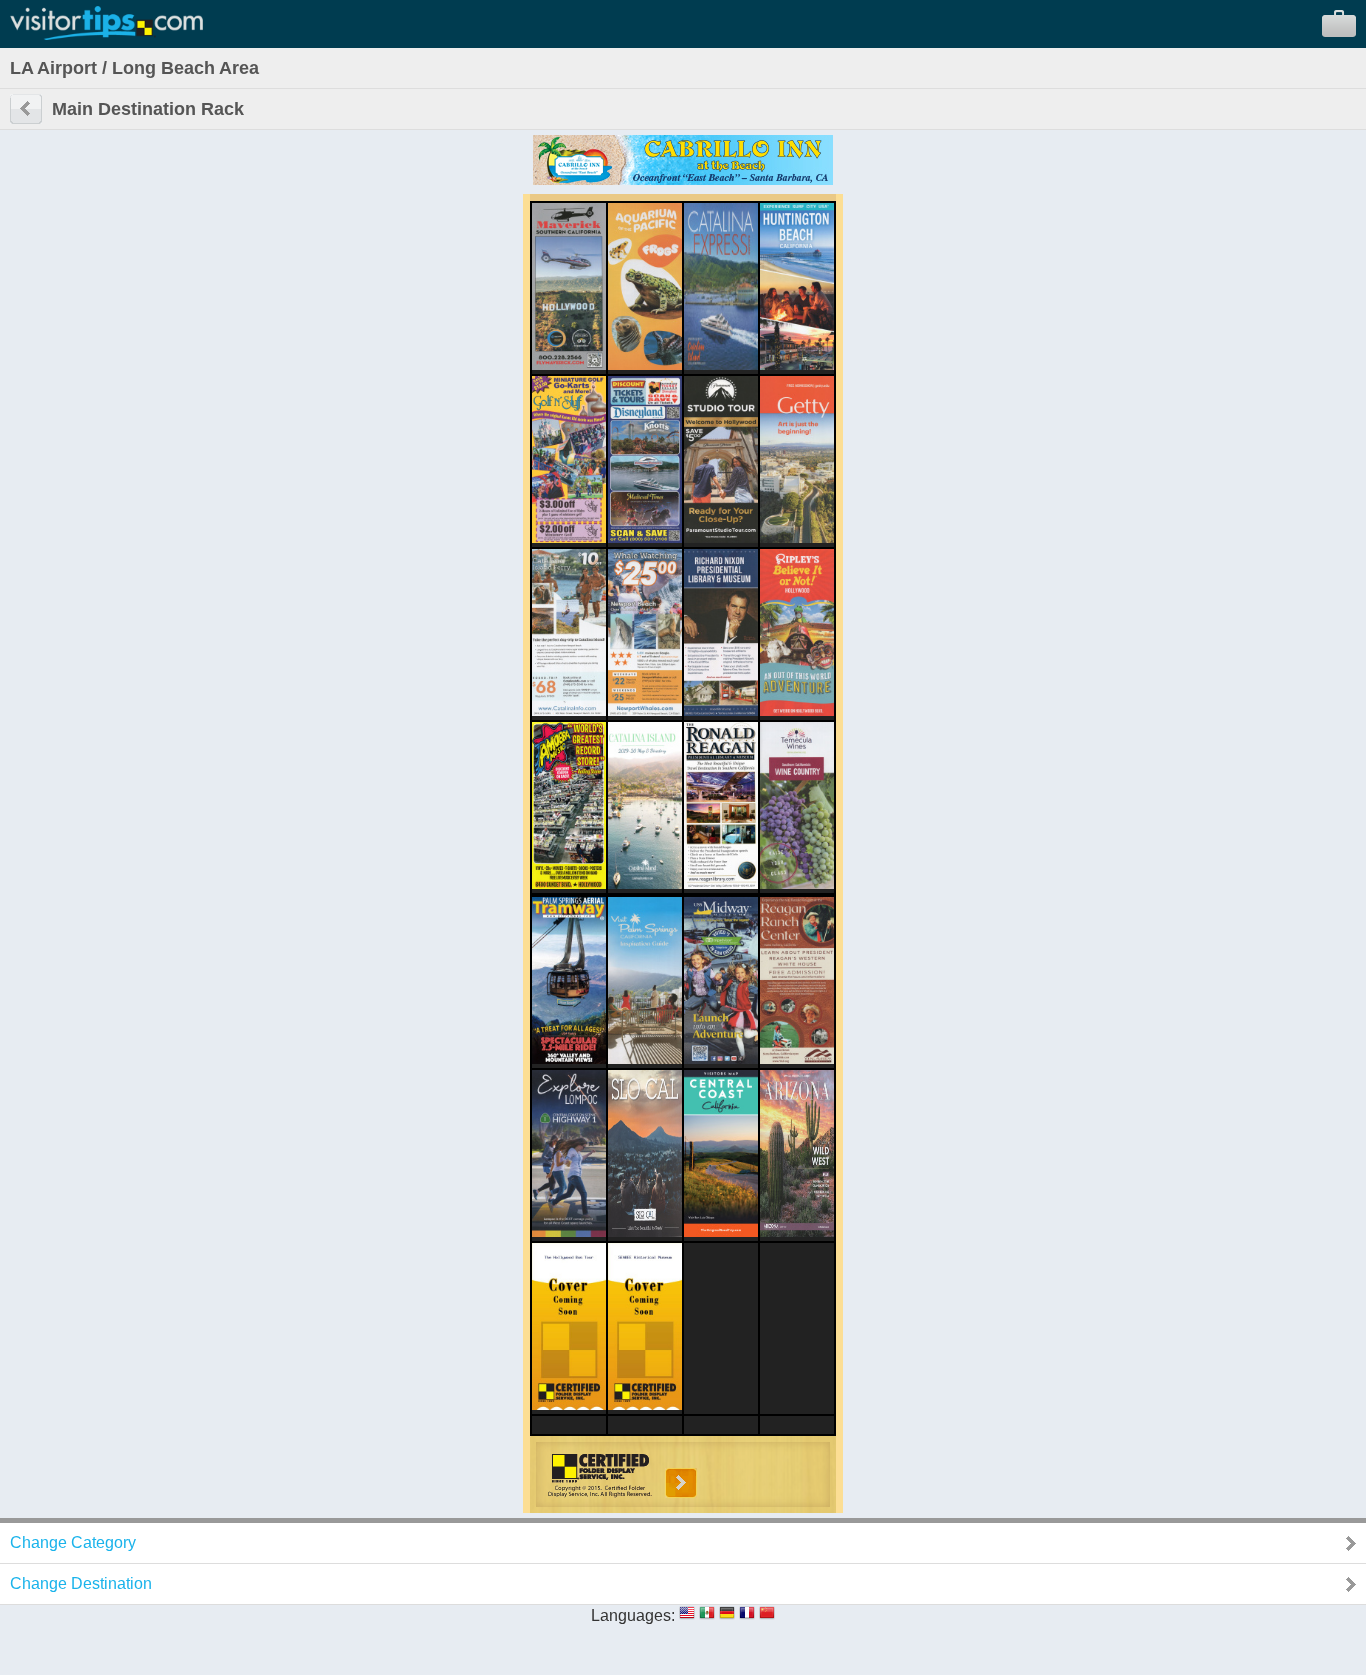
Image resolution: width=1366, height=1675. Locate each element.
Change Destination (81, 1583)
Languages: (633, 1615)
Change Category (73, 1542)
